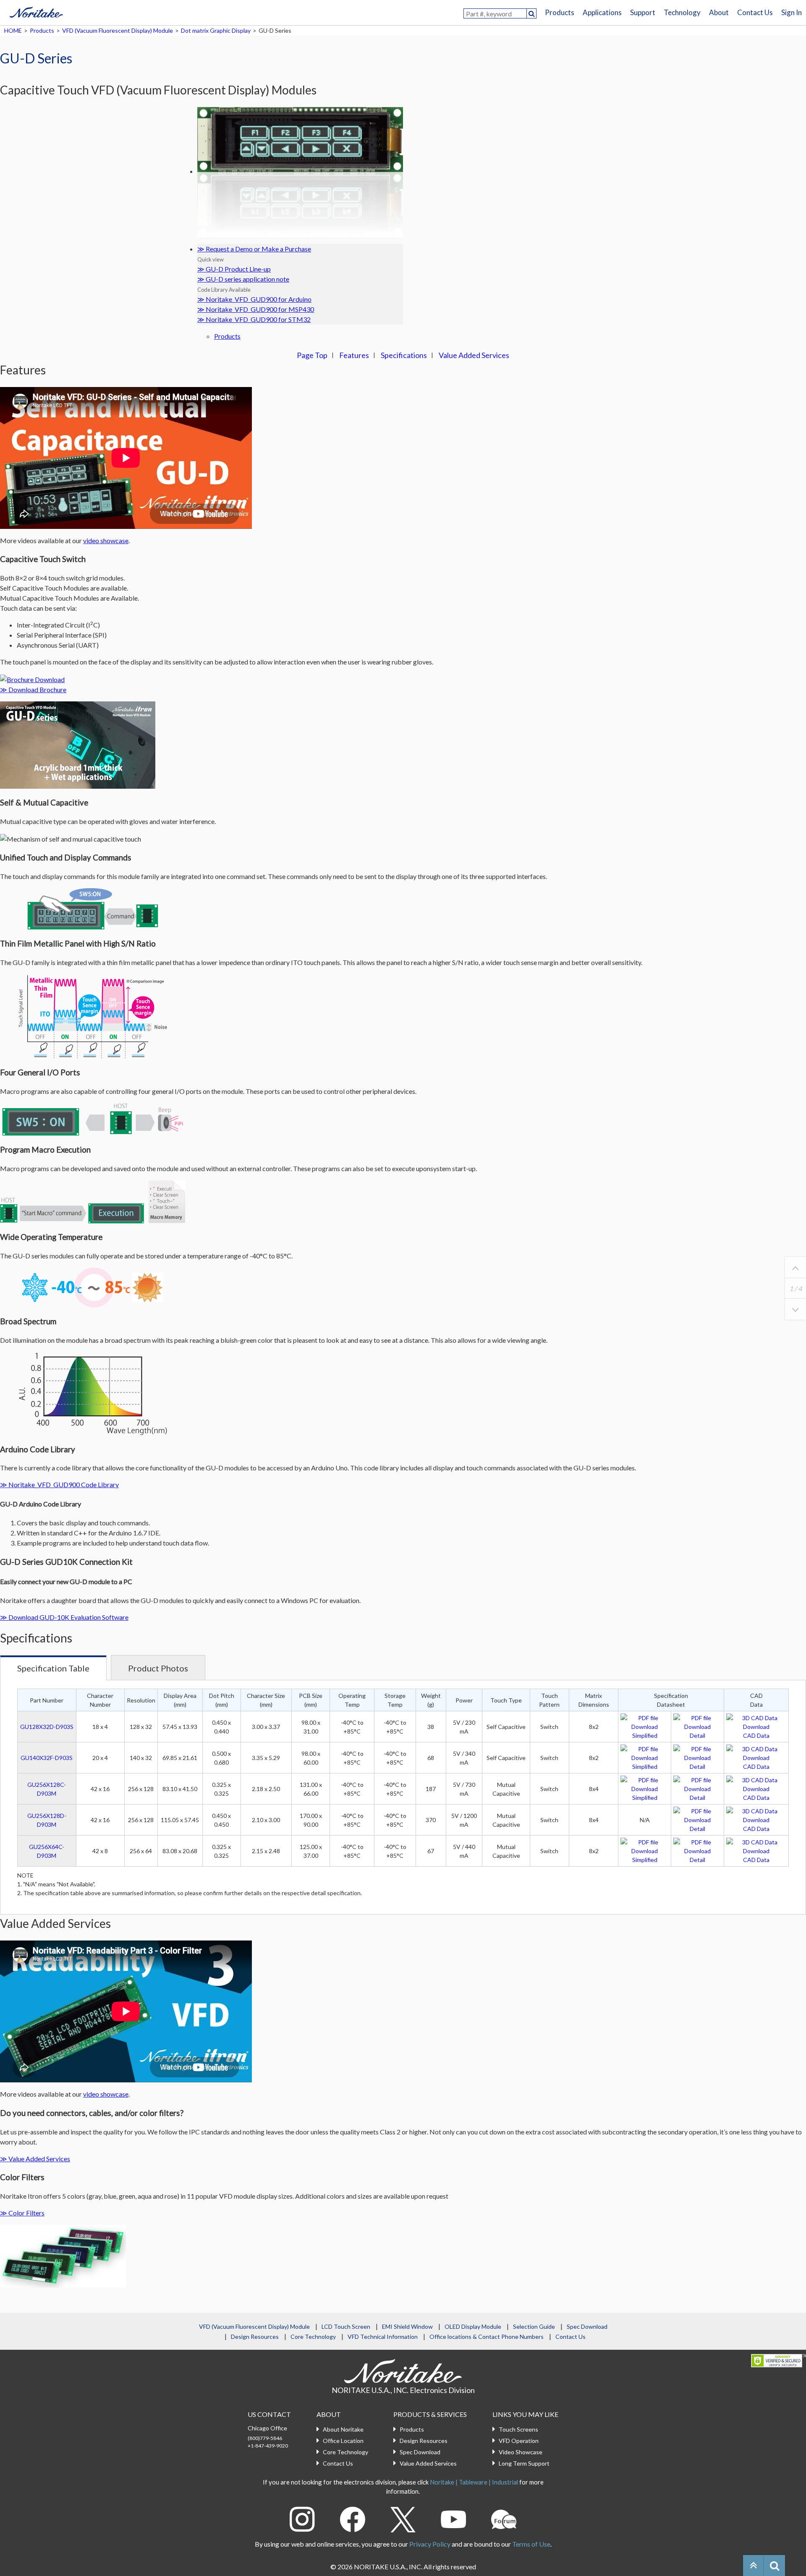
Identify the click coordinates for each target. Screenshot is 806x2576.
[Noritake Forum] (504, 2518)
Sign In (792, 12)
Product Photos (158, 1668)
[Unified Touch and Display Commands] (93, 908)
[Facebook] (353, 2518)
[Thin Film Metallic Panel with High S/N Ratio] (93, 1016)
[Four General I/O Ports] (93, 1118)
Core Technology (313, 2337)
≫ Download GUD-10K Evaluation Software (64, 1617)
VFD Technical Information (383, 2337)
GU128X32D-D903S (47, 1727)
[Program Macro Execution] (93, 1201)
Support (643, 12)
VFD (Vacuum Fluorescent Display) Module (118, 30)
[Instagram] (302, 2518)
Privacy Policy (430, 2544)
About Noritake (343, 2429)
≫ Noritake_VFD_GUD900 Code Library (59, 1484)
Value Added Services (474, 355)
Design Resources (255, 2337)
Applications (602, 12)
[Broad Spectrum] (93, 1393)
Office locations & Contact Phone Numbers (487, 2337)
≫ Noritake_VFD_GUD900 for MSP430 (256, 309)
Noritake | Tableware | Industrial (474, 2482)
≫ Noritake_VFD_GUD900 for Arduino (254, 299)
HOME (13, 30)
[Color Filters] (63, 2255)
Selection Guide (534, 2326)
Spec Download (587, 2326)
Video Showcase (521, 2452)
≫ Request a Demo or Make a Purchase (254, 249)
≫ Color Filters (22, 2213)
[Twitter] (403, 2518)
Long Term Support (524, 2463)
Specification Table (53, 1668)
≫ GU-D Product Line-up (234, 269)
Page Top (312, 355)
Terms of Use (531, 2544)
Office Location (343, 2441)
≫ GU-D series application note (243, 279)
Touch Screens (518, 2429)
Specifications (404, 355)
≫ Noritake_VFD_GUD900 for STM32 (254, 319)
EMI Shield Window (407, 2326)
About (719, 12)
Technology (682, 12)
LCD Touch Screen (346, 2326)
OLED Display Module (473, 2326)
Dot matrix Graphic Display (216, 30)
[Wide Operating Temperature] (93, 1287)
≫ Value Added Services (35, 2159)
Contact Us (755, 12)
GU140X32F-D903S (47, 1758)
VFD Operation (519, 2441)
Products (560, 12)
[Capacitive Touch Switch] (78, 744)
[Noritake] (36, 11)
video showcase (106, 540)
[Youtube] (453, 2518)
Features (354, 355)
